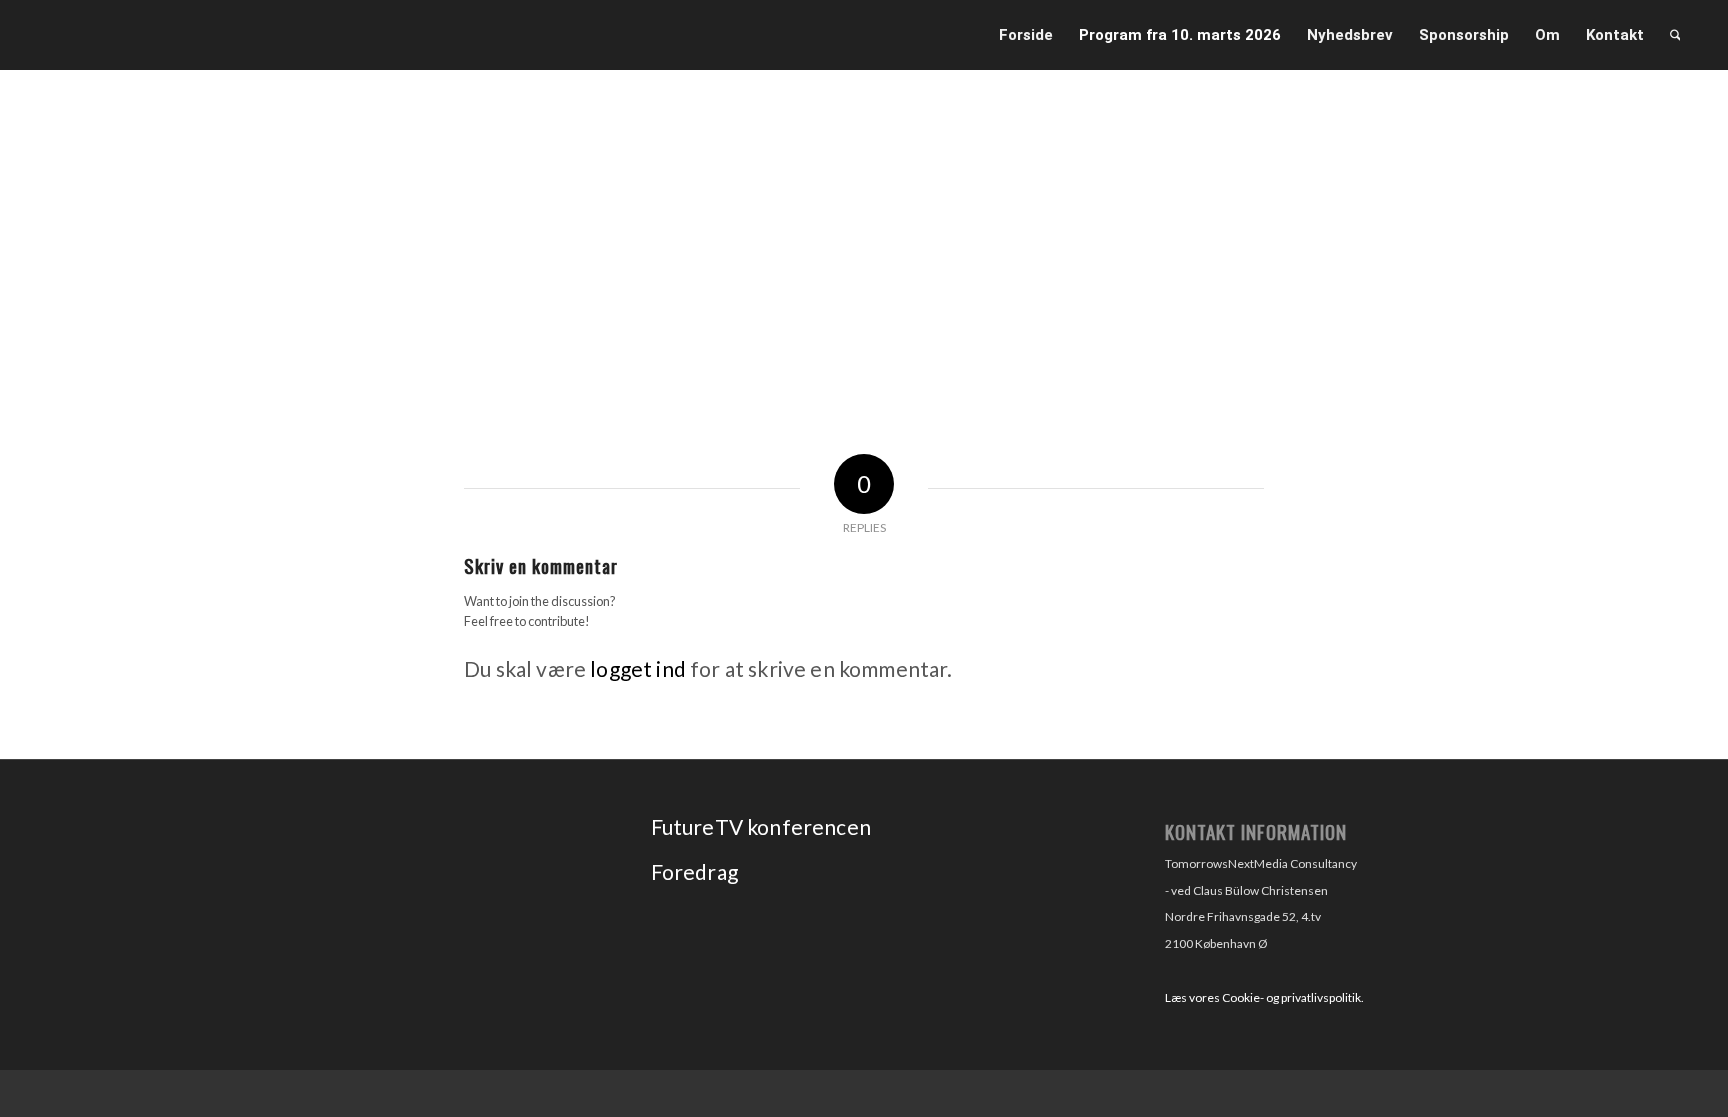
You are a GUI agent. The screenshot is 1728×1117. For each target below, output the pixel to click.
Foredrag (694, 871)
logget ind (638, 668)
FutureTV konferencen (761, 826)
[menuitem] (1026, 35)
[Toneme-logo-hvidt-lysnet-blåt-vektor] (235, 38)
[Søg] (1675, 35)
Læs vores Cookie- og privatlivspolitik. (1264, 997)
